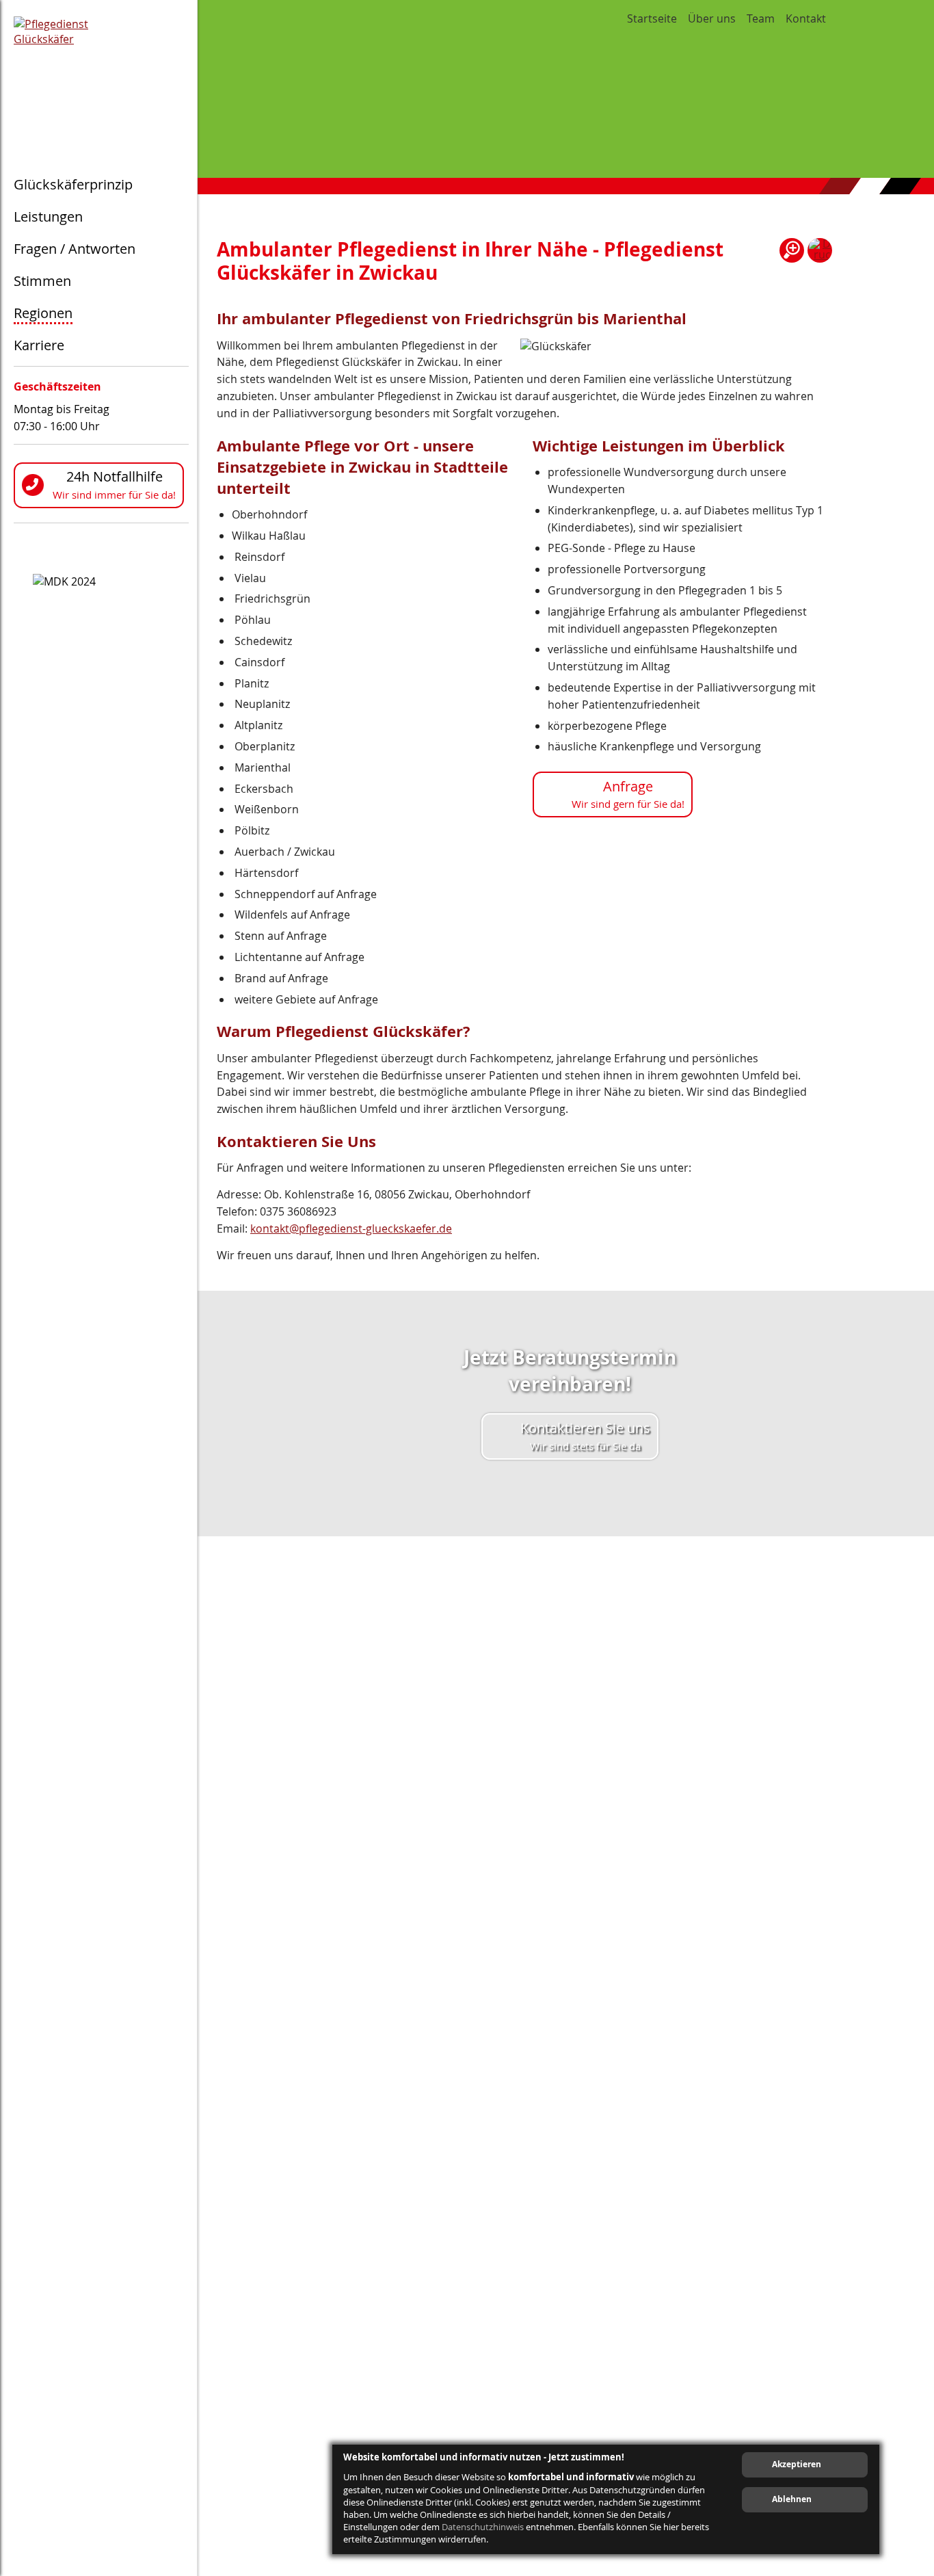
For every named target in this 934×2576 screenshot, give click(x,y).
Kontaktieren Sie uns (585, 1436)
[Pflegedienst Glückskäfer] (101, 75)
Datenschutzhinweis (483, 2527)
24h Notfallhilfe (114, 484)
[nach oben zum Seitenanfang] (895, 2029)
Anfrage (628, 794)
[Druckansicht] (820, 250)
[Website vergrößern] (792, 250)
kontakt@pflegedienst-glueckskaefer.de (351, 1228)
